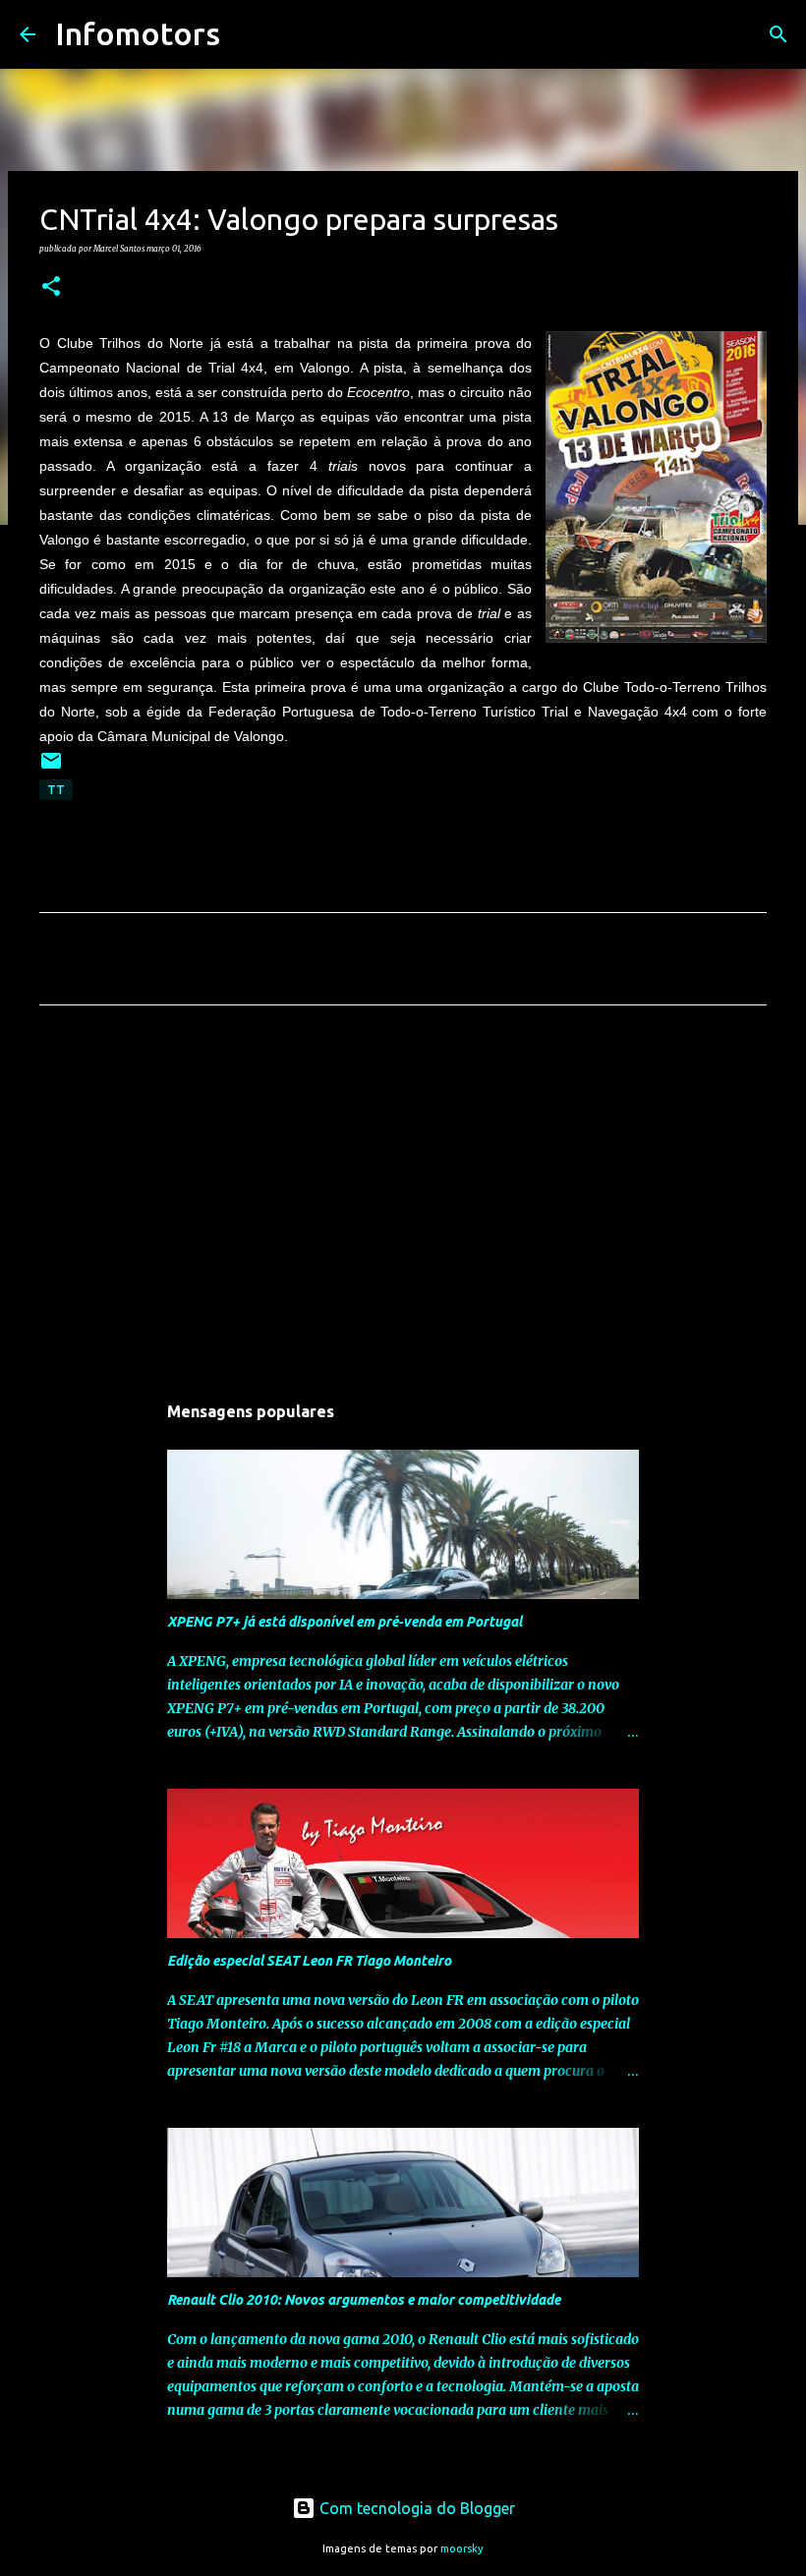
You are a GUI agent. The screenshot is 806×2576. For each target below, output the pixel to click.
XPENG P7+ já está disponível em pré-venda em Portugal (345, 1622)
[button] (51, 287)
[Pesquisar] (248, 34)
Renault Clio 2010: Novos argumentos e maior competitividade (364, 2300)
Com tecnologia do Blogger (415, 2508)
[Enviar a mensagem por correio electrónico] (51, 768)
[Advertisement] (403, 1204)
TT (56, 790)
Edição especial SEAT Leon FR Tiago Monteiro (309, 1961)
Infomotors (138, 33)
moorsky (462, 2548)
